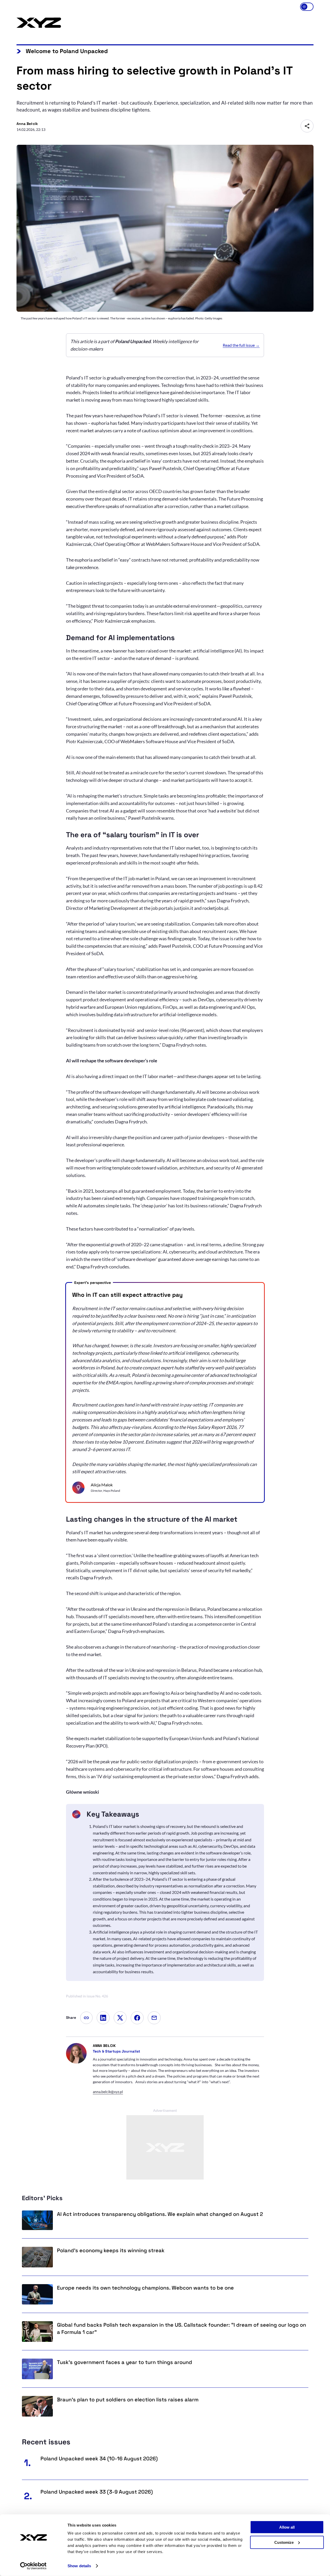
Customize (284, 2542)
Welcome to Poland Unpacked (67, 51)
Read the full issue (239, 345)
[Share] (307, 126)
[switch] (307, 7)
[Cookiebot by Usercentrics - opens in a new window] (33, 2566)
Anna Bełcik (104, 2046)
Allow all (287, 2527)
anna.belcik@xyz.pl (108, 2092)
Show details (79, 2566)
